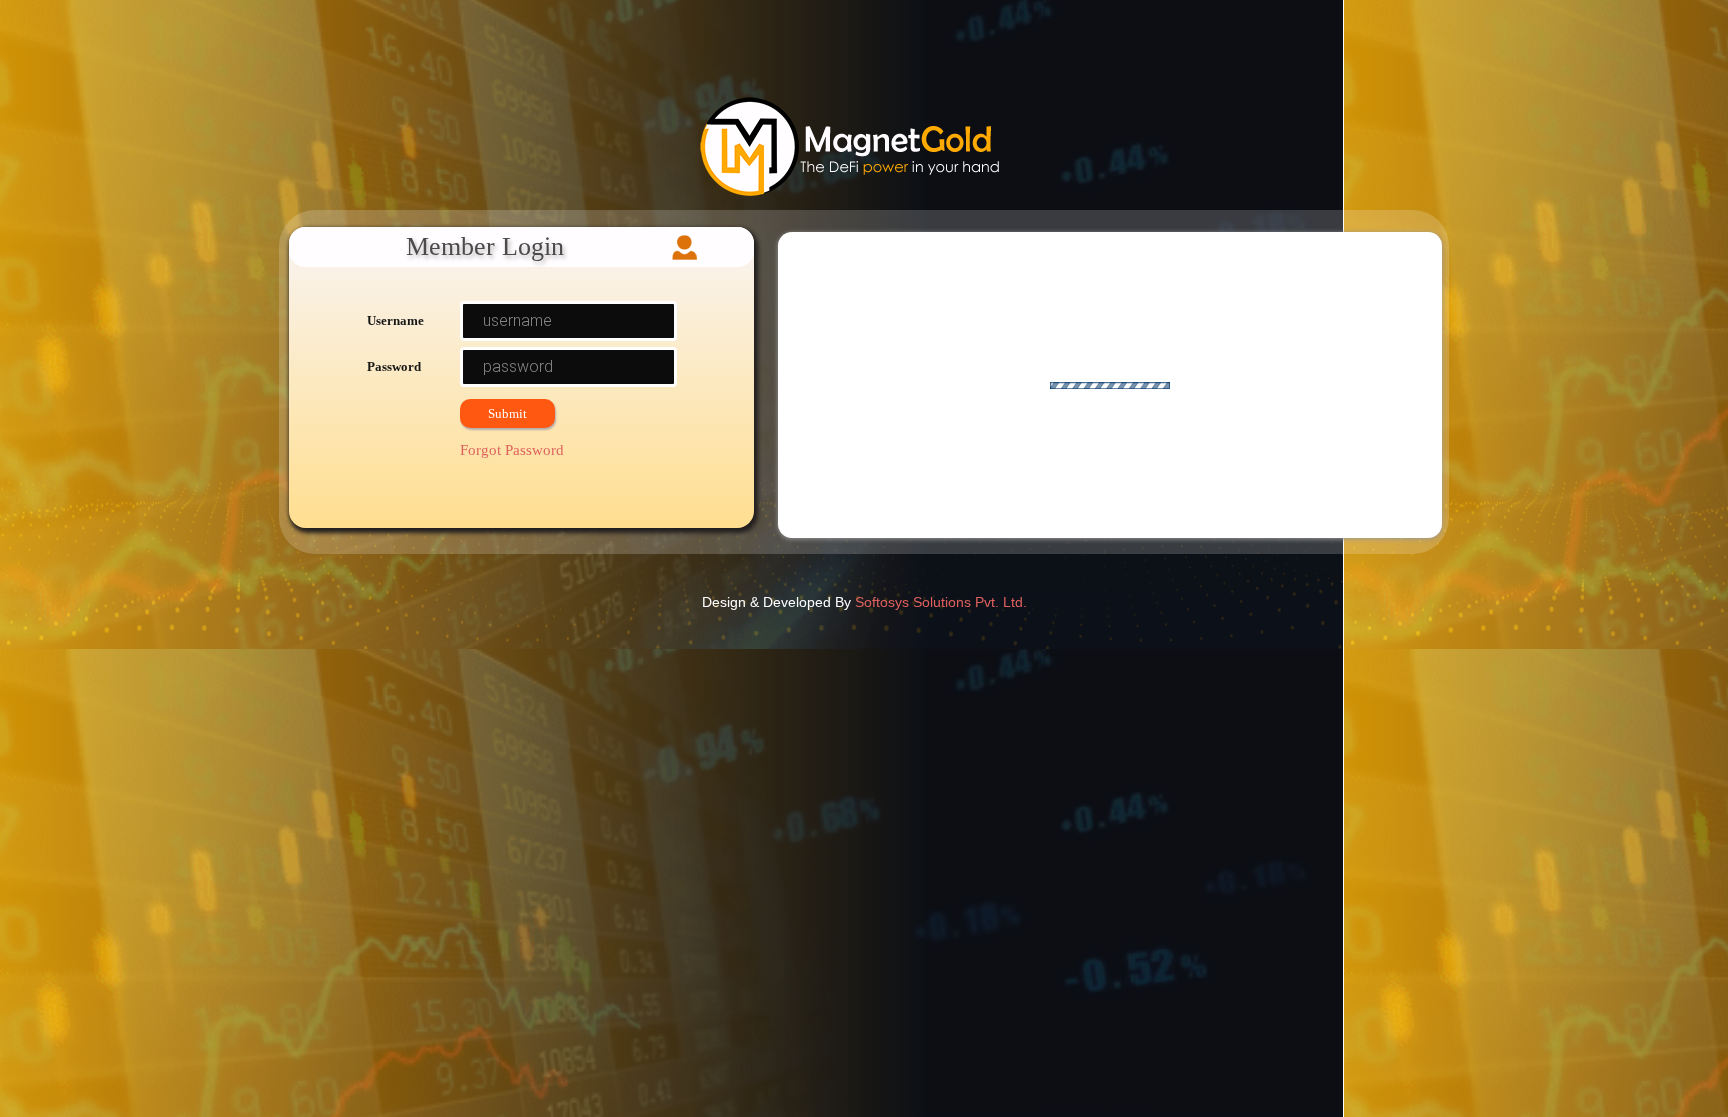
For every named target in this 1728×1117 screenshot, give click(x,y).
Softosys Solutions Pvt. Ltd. (941, 602)
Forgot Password (512, 450)
